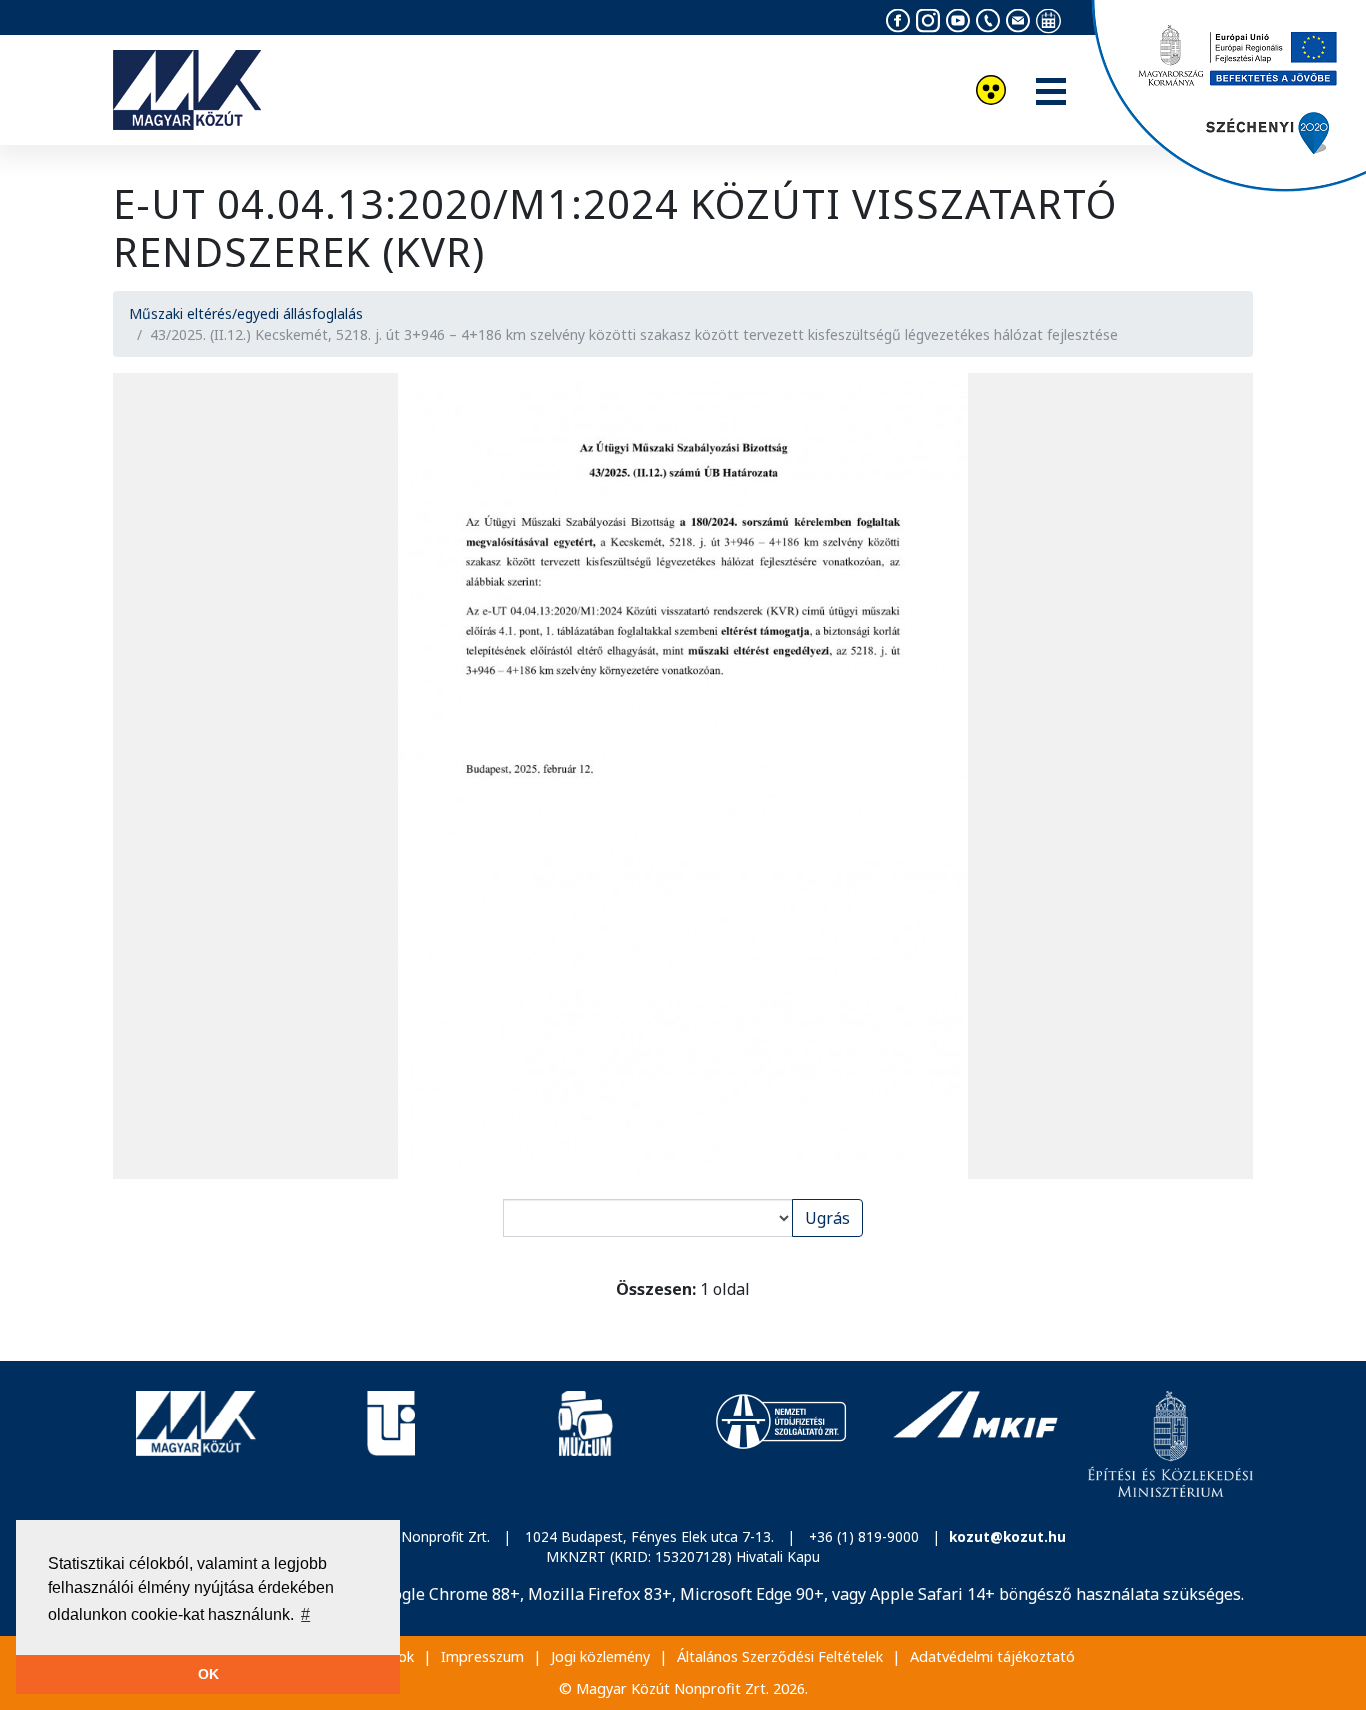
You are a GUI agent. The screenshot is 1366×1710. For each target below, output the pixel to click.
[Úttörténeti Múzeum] (585, 1444)
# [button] (305, 1614)
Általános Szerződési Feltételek (780, 1656)
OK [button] (208, 1674)
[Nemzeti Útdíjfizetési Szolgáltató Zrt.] (780, 1444)
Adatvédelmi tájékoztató (992, 1656)
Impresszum (482, 1656)
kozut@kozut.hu (1007, 1536)
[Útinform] (390, 1444)
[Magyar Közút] (195, 1444)
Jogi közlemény (600, 1656)
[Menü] (1051, 93)
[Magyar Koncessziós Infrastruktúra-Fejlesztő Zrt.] (975, 1444)
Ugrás (827, 1218)
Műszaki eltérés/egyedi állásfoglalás (246, 313)
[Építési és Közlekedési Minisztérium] (1170, 1444)
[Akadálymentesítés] (991, 92)
